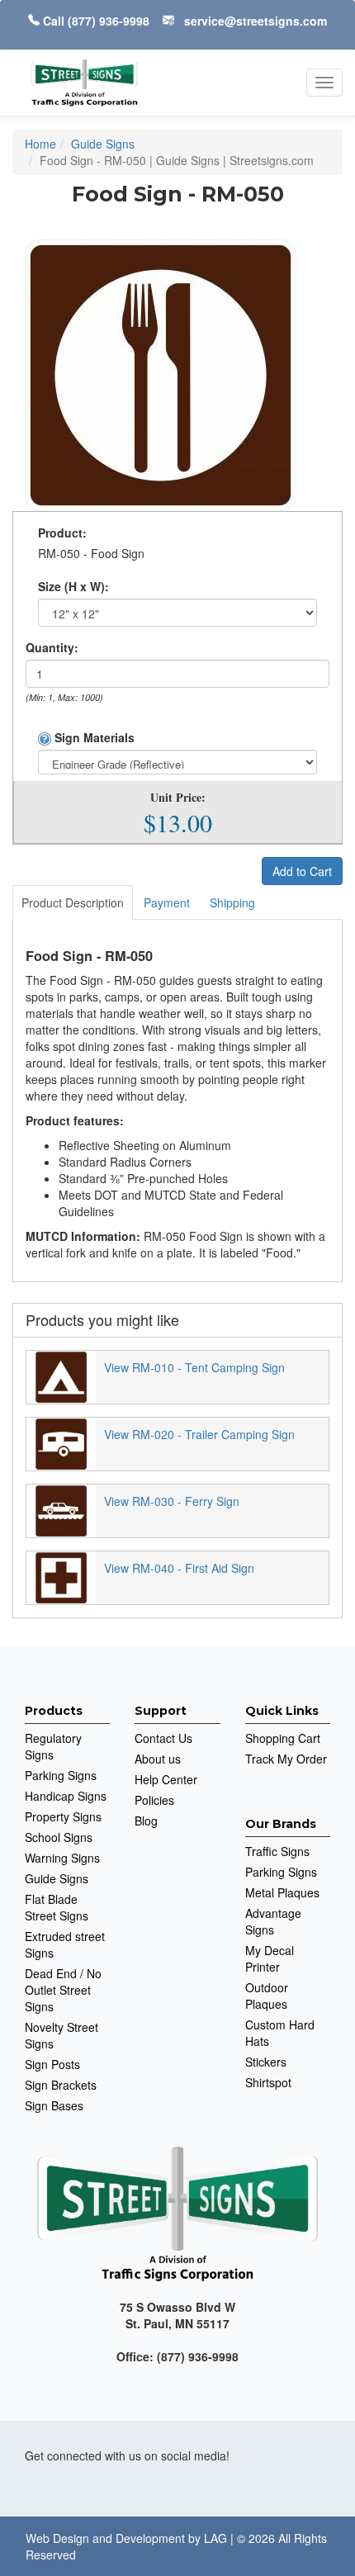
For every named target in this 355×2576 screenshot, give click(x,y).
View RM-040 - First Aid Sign (179, 1568)
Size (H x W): (73, 586)
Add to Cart (302, 871)
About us (158, 1759)
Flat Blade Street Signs (57, 1907)
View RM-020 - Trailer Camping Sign (199, 1434)
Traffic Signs (277, 1851)
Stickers (266, 2062)
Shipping (232, 902)
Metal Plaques (282, 1892)
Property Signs (63, 1816)
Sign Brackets (61, 2085)
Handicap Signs (66, 1796)
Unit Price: (178, 798)
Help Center (166, 1779)
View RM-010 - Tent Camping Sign (194, 1367)
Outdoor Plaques (267, 1996)
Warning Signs (62, 1858)
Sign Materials (93, 737)
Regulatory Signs (53, 1746)
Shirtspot (268, 2082)
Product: (62, 533)
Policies (154, 1800)
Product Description (73, 902)
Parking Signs (61, 1775)
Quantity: (52, 647)
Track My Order (286, 1759)
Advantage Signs (273, 1921)
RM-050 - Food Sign (91, 553)
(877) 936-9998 (109, 21)
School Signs (59, 1837)
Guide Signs (57, 1878)
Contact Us (163, 1738)
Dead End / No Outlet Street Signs (63, 1990)
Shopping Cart (283, 1738)
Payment (167, 902)
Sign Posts (52, 2064)
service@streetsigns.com (256, 21)
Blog (146, 1821)
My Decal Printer (270, 1958)
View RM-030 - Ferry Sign (172, 1501)
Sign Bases (54, 2105)
